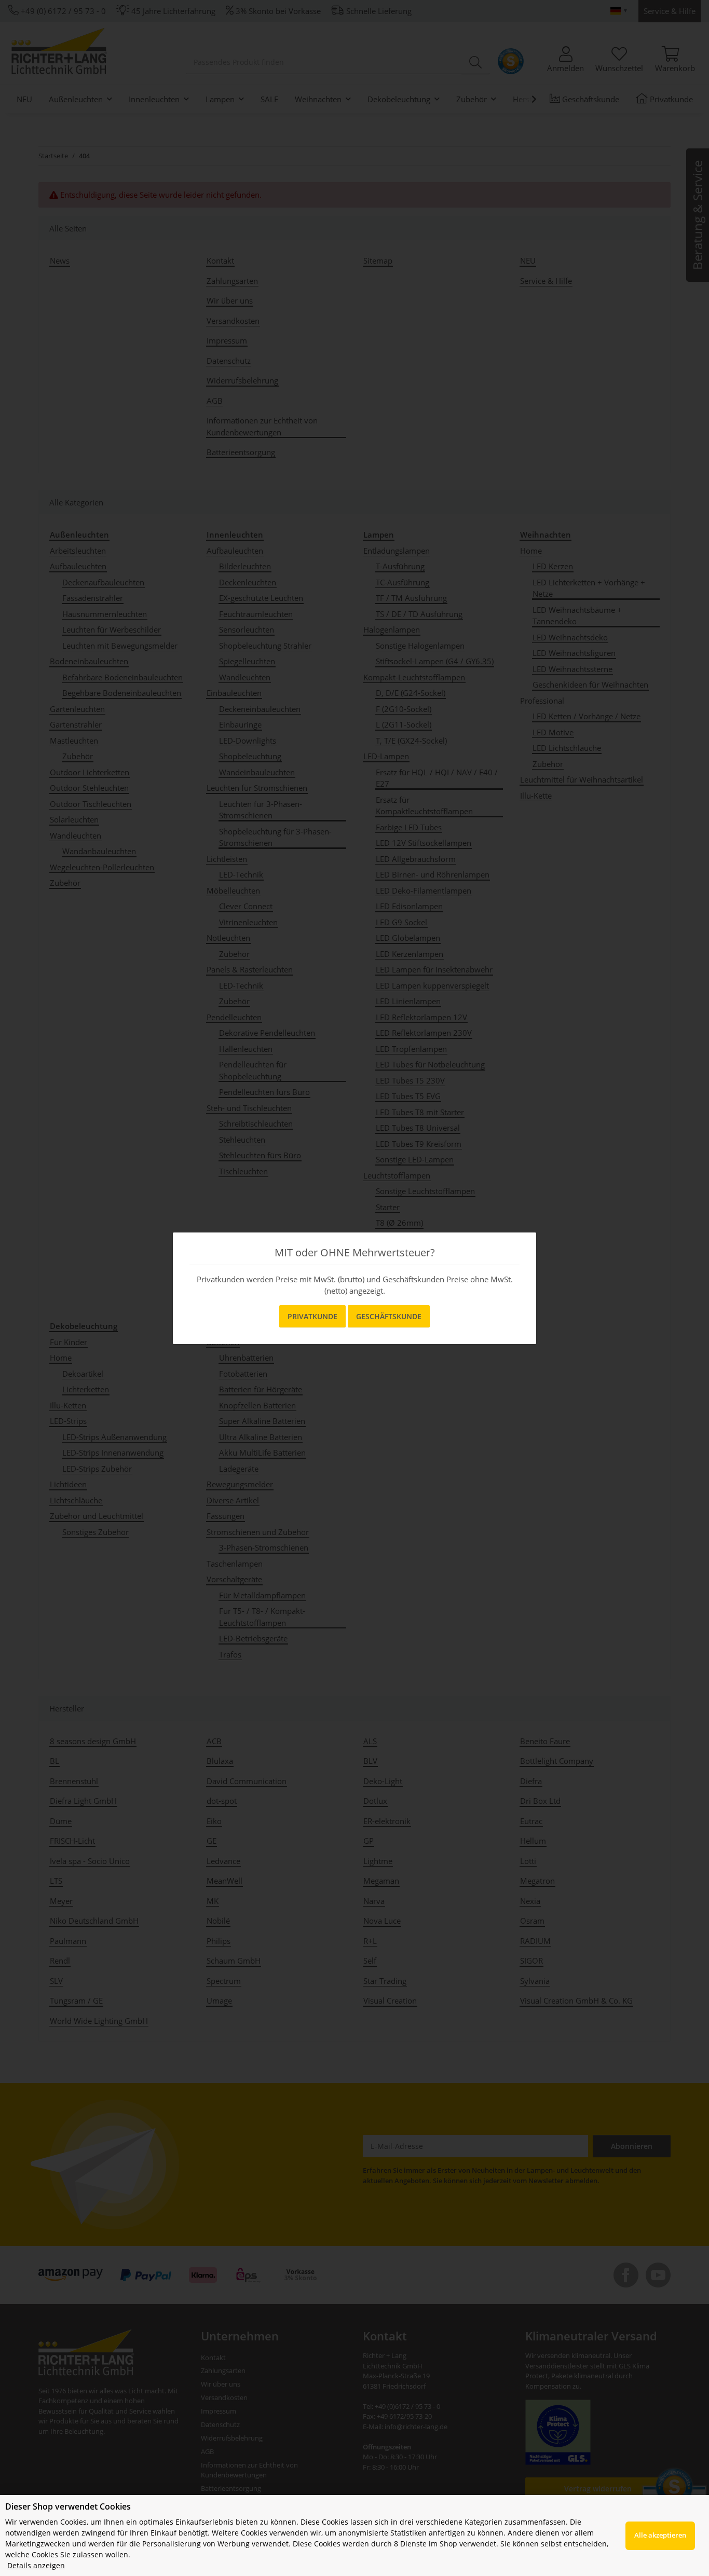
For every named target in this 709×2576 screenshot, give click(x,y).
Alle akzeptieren (660, 2535)
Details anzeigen (36, 2565)
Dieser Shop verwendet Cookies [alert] (68, 2506)
